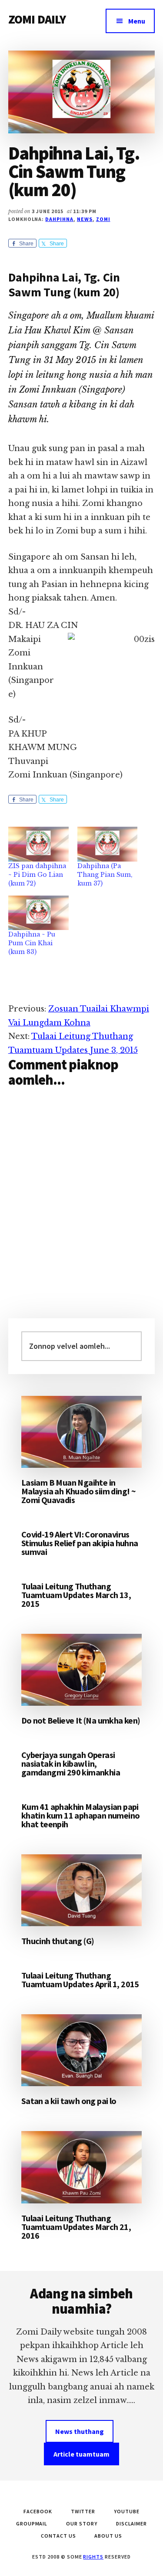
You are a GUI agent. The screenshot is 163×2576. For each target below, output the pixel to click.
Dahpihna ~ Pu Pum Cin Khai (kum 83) (32, 943)
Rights (93, 2557)
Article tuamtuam (81, 2454)
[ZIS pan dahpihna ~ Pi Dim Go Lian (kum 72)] (38, 844)
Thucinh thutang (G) (58, 1941)
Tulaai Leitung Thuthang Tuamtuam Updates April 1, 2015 (80, 1980)
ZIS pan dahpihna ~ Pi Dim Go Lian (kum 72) (37, 875)
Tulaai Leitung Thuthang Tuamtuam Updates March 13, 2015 (76, 1595)
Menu (137, 21)
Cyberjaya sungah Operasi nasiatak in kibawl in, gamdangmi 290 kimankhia (71, 1763)
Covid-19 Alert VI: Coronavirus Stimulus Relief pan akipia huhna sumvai (80, 1543)
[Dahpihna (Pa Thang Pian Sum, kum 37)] (108, 844)
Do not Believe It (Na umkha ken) (81, 1720)
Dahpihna (59, 219)
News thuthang (80, 2431)
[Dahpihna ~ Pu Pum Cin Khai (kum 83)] (38, 913)
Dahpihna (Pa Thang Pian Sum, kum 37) (105, 875)
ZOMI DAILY (37, 19)
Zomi (103, 219)
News (85, 219)
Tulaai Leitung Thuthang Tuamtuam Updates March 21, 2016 (76, 2227)
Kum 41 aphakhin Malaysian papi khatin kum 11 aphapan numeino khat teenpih (81, 1815)
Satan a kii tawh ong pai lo (69, 2101)
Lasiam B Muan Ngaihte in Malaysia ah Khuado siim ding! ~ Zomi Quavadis (78, 1491)
